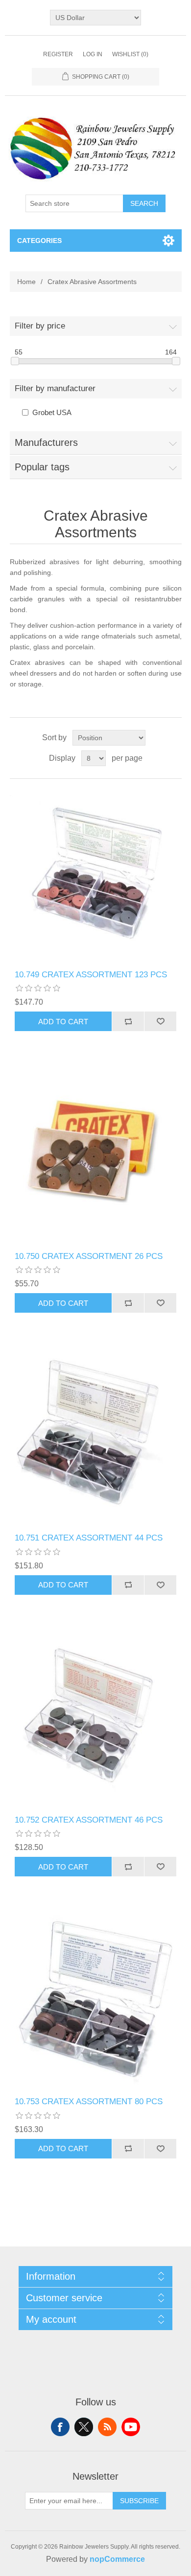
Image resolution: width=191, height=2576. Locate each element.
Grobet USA (52, 412)
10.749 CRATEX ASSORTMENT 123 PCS (91, 975)
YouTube (131, 2427)
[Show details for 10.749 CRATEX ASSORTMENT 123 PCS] (96, 874)
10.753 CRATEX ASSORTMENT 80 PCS (89, 2102)
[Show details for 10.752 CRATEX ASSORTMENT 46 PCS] (96, 1720)
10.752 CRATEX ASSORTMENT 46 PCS (89, 1820)
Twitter (84, 2427)
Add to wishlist (160, 1021)
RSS (107, 2427)
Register (58, 54)
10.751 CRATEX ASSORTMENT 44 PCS (89, 1538)
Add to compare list (128, 1021)
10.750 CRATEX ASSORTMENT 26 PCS (89, 1256)
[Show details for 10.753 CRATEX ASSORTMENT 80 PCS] (96, 2001)
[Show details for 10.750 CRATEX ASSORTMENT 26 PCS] (96, 1156)
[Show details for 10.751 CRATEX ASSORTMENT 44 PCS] (96, 1438)
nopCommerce (117, 2559)
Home (26, 282)
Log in (93, 54)
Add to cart (63, 1022)
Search (144, 203)
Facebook (60, 2427)
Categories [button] (39, 241)
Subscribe (139, 2501)
